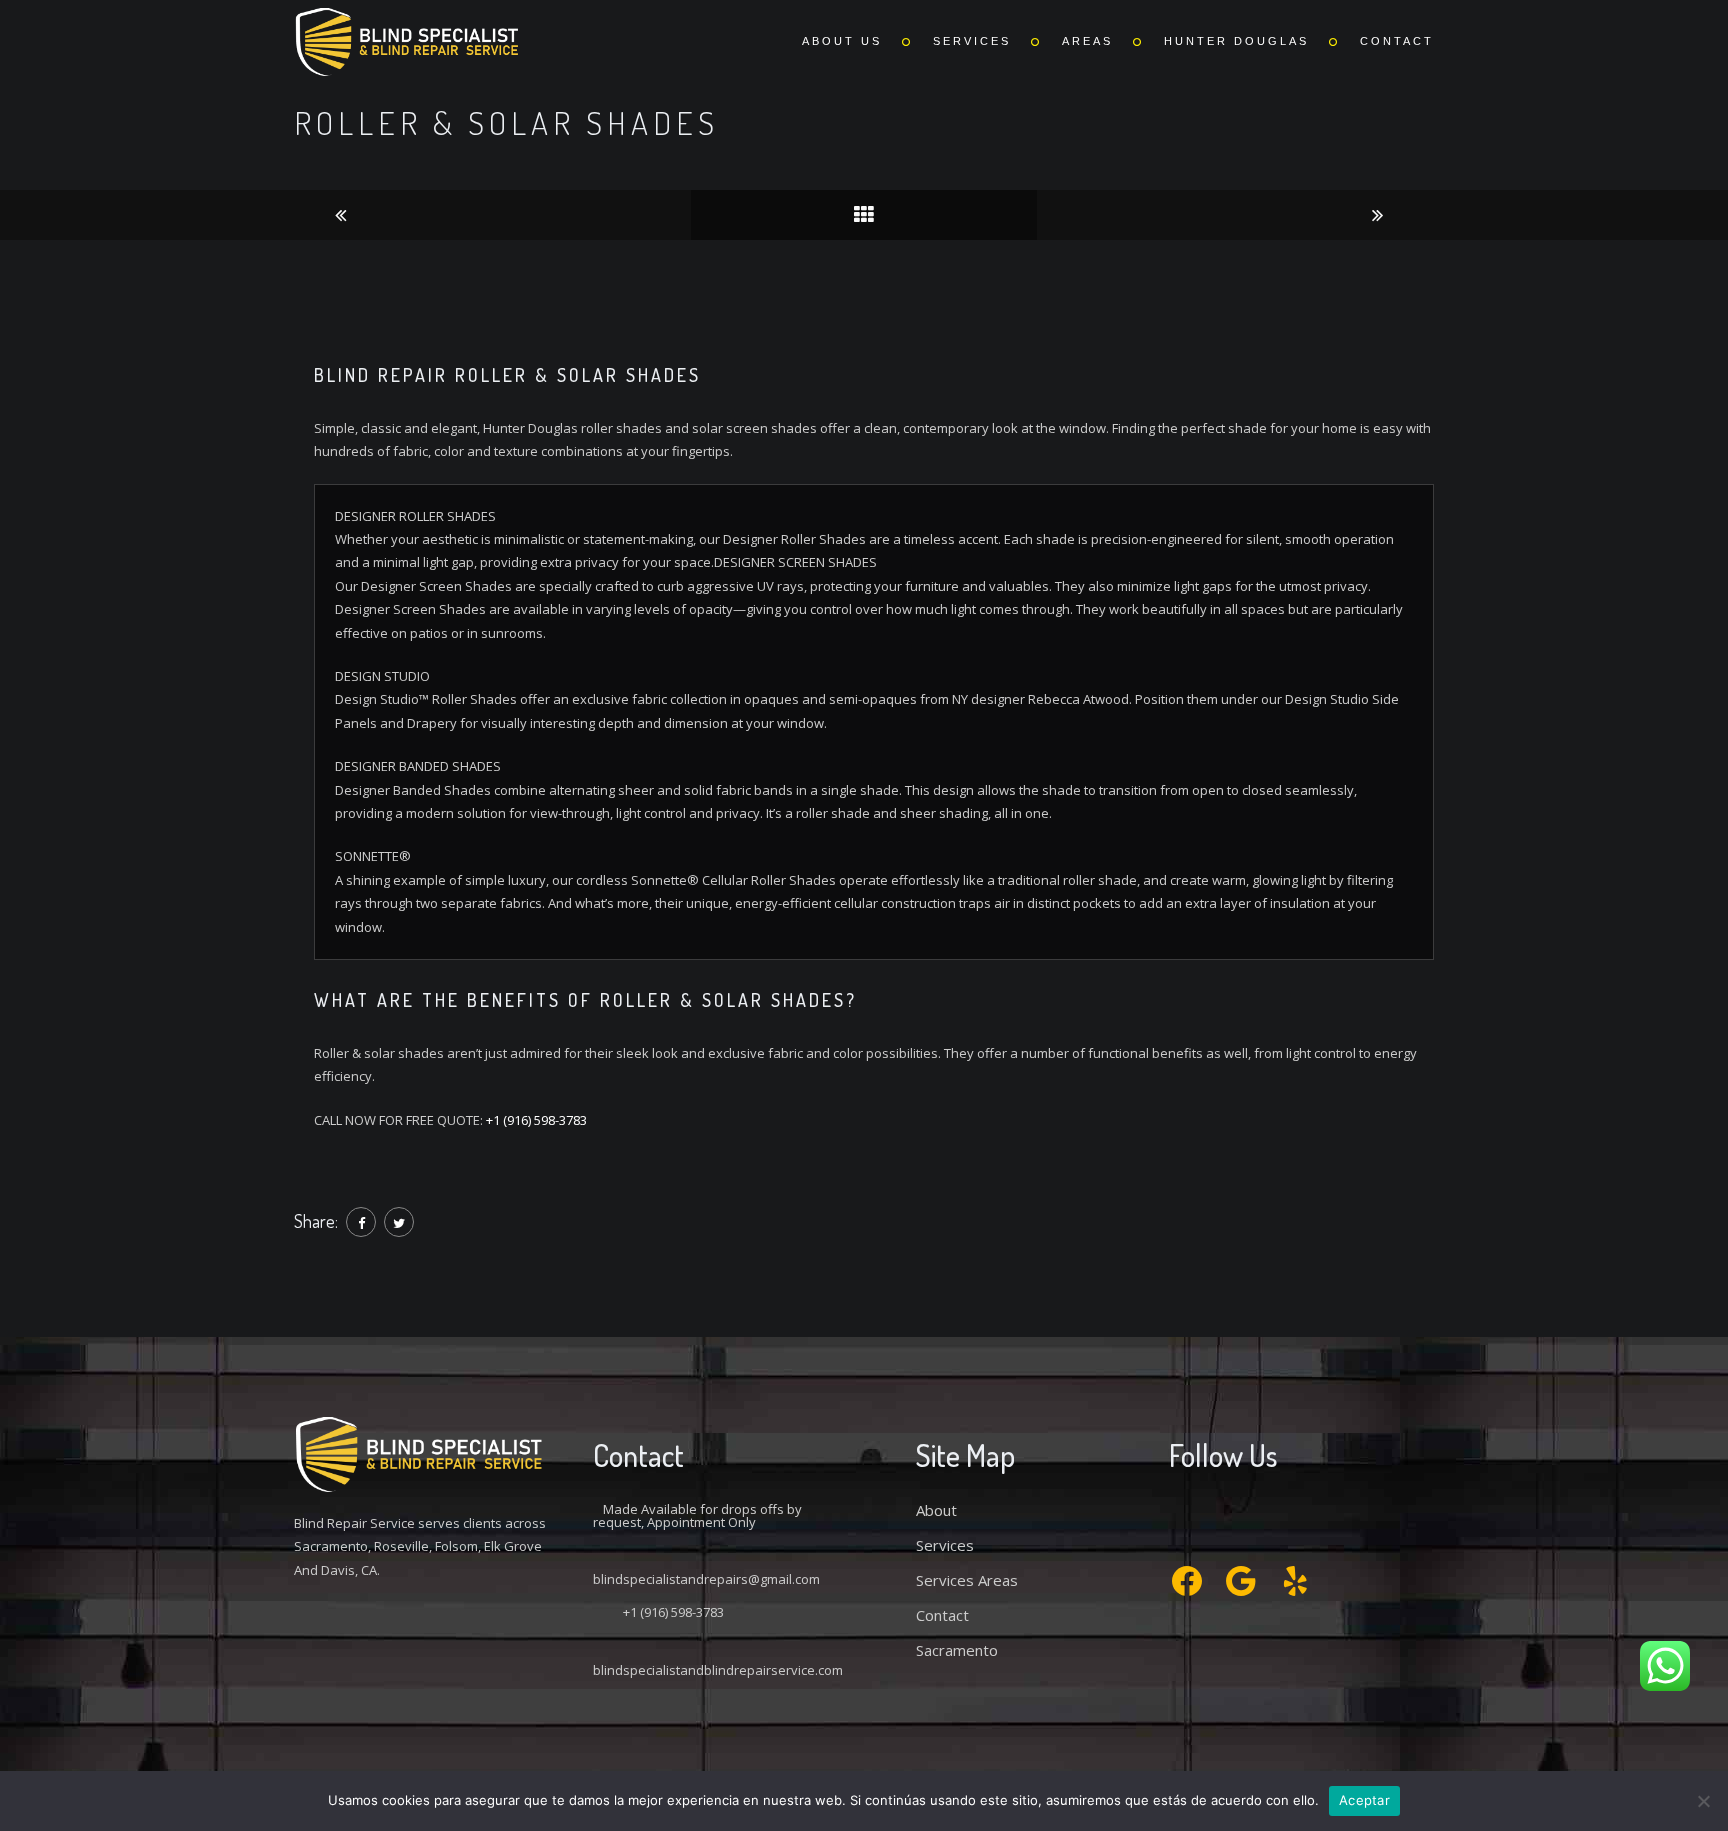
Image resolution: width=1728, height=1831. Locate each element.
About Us (842, 41)
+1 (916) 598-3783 (536, 1120)
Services (972, 41)
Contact (1397, 41)
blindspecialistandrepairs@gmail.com (706, 1579)
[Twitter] (399, 1222)
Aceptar (1364, 1800)
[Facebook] (361, 1222)
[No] (1703, 1801)
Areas (1087, 41)
